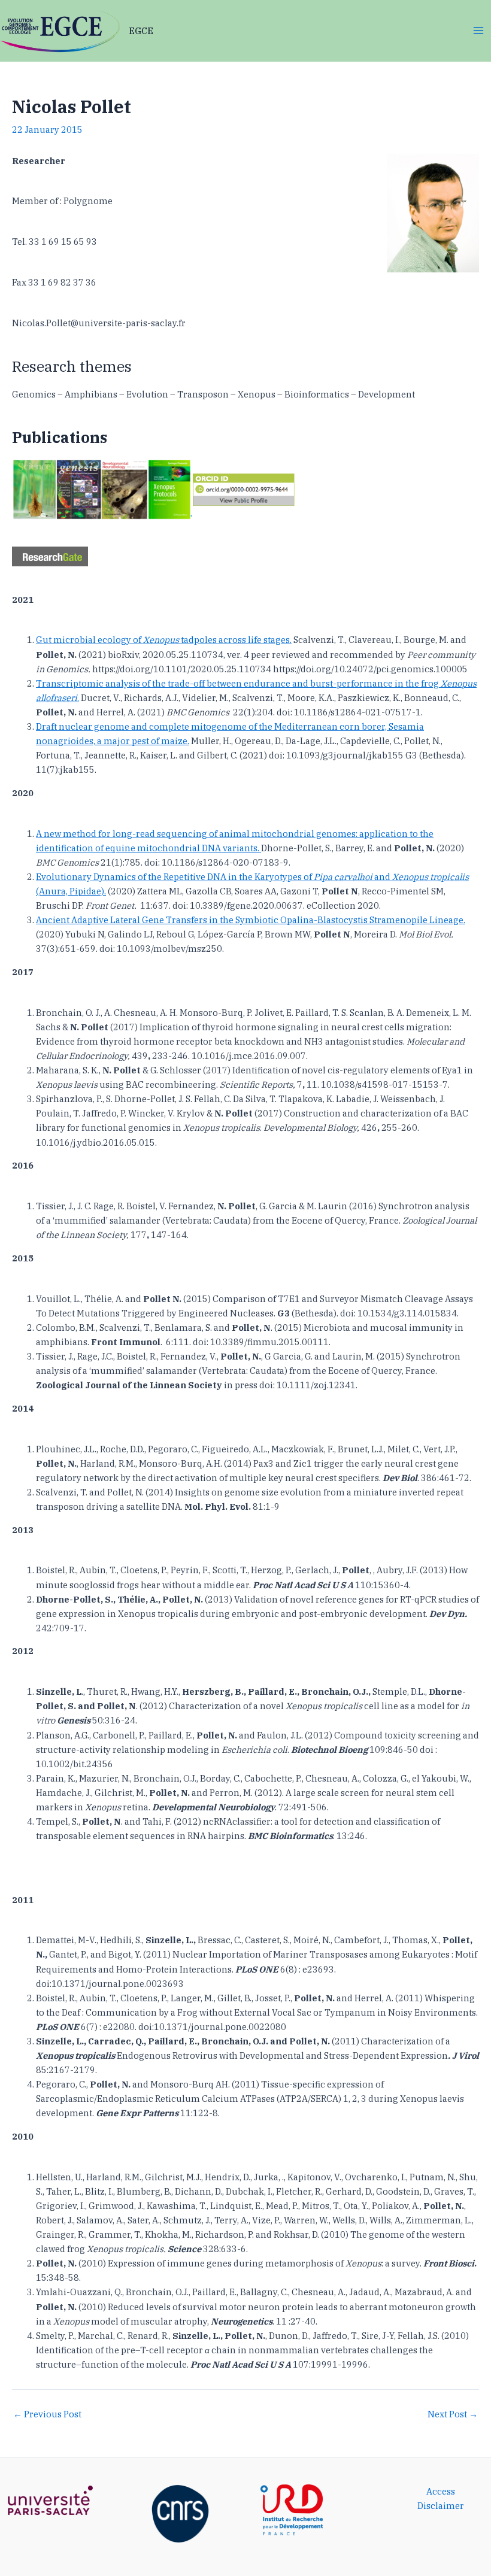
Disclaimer (441, 2506)
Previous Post (47, 2415)
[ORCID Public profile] (244, 488)
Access (441, 2491)
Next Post (453, 2415)
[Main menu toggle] (478, 31)
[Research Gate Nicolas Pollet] (50, 555)
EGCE (141, 31)
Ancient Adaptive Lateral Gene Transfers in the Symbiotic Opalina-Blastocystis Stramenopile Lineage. (251, 920)
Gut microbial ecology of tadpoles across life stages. (164, 640)
